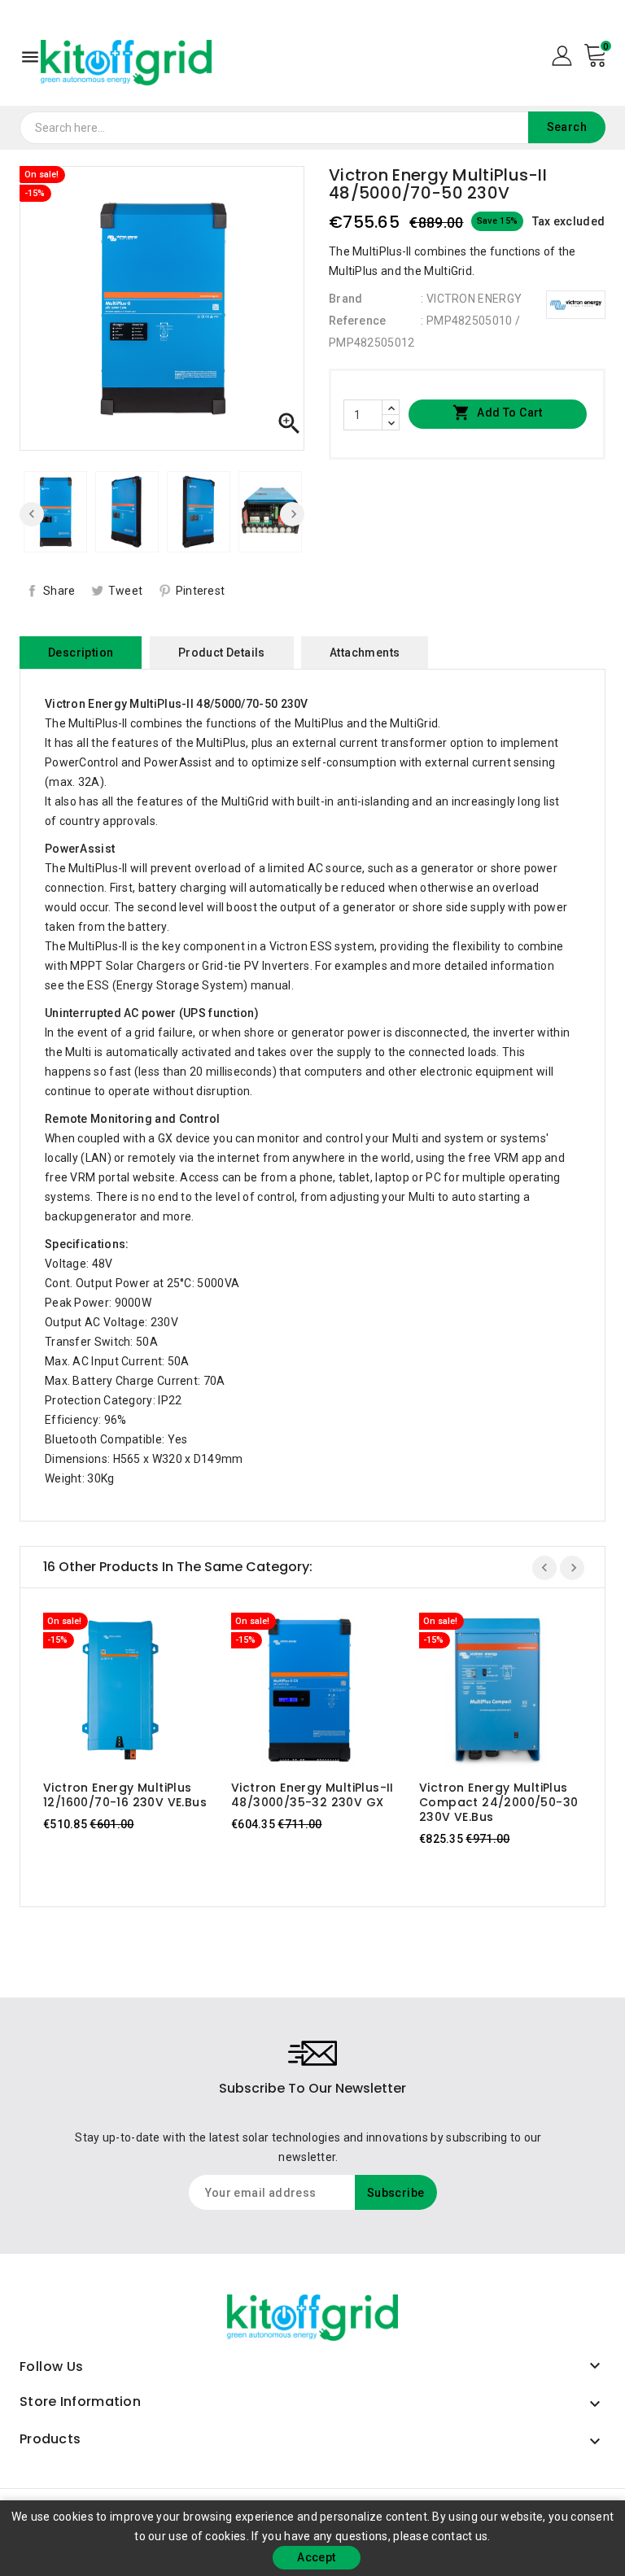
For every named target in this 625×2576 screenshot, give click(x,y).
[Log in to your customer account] (562, 55)
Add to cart (498, 413)
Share (59, 591)
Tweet (126, 591)
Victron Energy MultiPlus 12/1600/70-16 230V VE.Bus (125, 1795)
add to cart (105, 1690)
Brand (346, 299)
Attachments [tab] (365, 653)
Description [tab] (81, 653)
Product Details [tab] (222, 653)
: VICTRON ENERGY (471, 299)
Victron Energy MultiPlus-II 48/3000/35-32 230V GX (312, 1795)
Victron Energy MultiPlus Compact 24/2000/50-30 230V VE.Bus (498, 1802)
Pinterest (201, 591)
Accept (316, 2557)
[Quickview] (136, 1690)
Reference (358, 321)
